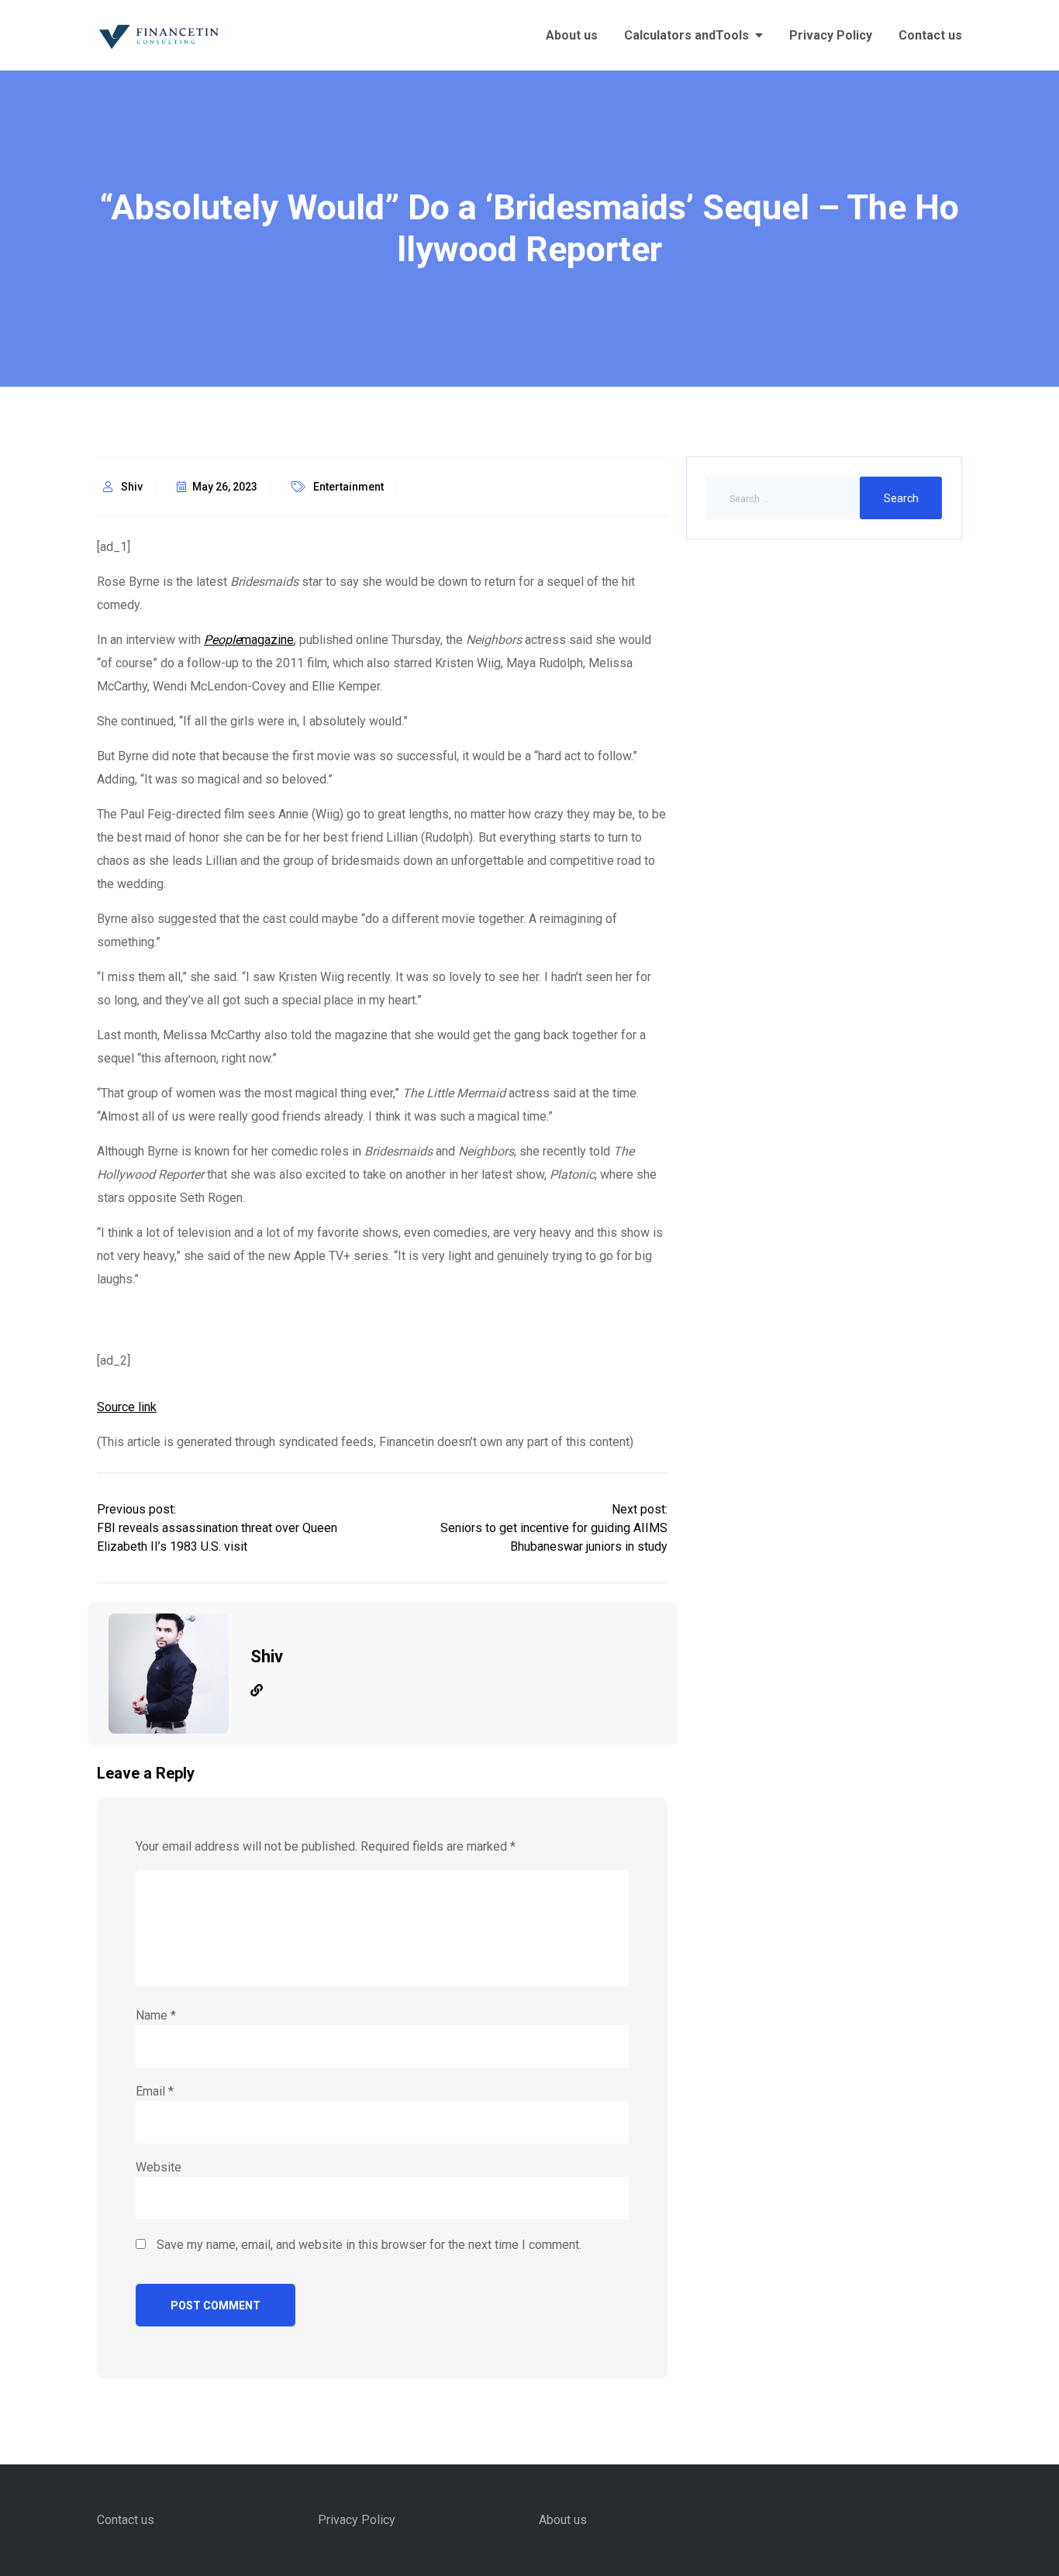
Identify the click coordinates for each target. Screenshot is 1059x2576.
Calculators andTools (686, 35)
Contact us (930, 35)
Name (156, 2015)
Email (155, 2091)
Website (159, 2167)
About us (572, 35)
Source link (127, 1407)
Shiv (132, 487)
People (222, 640)
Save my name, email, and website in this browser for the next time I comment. (369, 2245)
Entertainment (348, 487)
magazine (267, 640)
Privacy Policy (831, 35)
